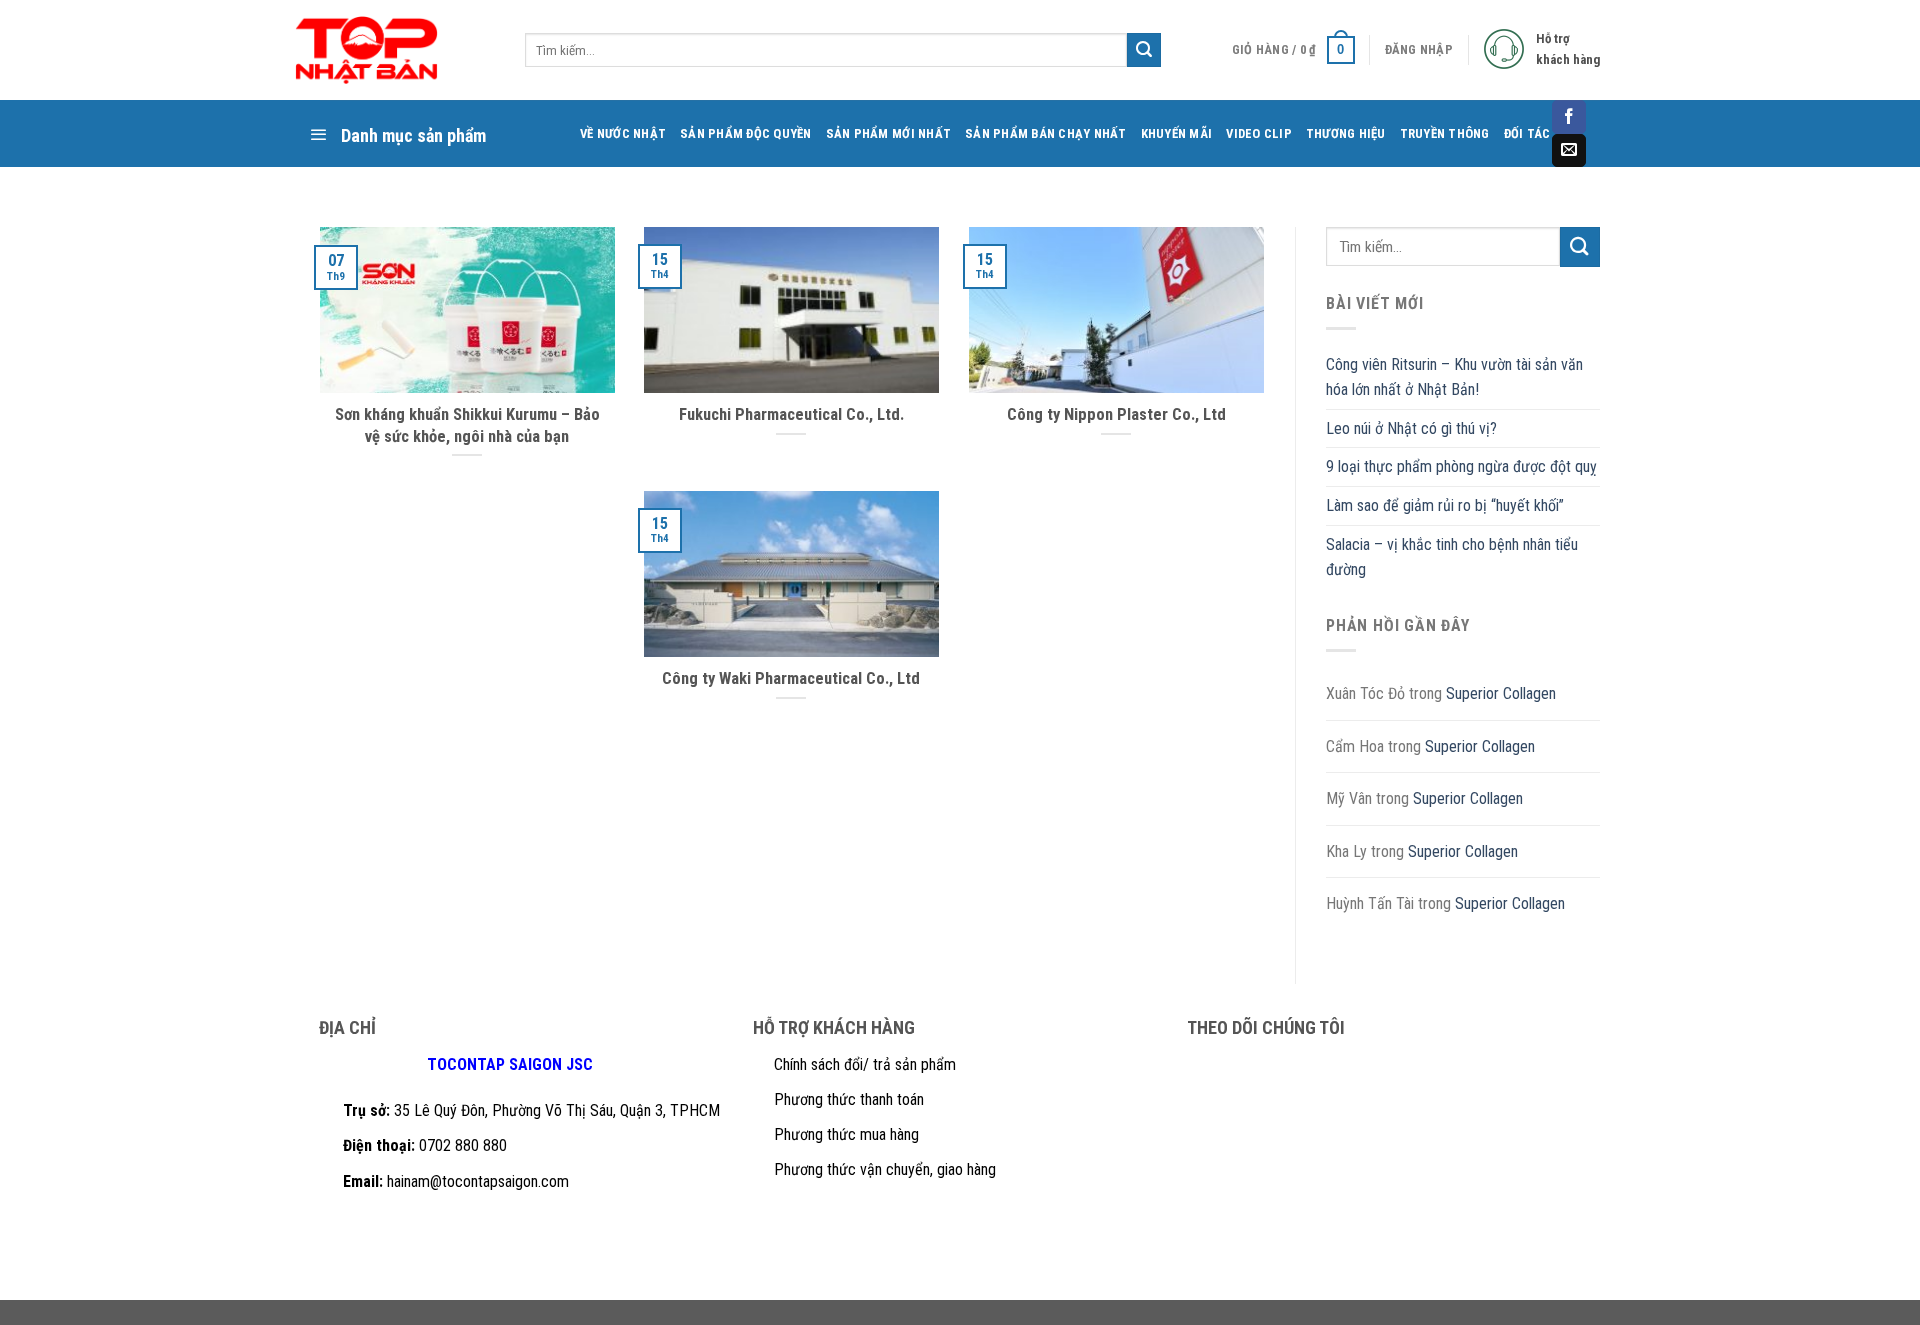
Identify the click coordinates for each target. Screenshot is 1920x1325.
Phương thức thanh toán (849, 1099)
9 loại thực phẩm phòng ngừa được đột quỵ (1461, 466)
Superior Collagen (1501, 693)
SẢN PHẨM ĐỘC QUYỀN (746, 133)
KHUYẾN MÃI (1177, 133)
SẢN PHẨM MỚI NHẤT (888, 133)
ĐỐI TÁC (1527, 133)
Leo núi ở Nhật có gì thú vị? (1411, 428)
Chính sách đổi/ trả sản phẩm (865, 1064)
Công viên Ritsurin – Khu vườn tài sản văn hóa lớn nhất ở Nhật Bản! (1454, 377)
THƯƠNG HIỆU (1346, 133)
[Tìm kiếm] (1144, 50)
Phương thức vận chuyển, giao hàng (885, 1169)
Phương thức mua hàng (846, 1134)
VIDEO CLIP (1259, 133)
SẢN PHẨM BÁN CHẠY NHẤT (1046, 133)
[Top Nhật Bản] (385, 50)
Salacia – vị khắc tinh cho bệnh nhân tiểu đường (1452, 557)
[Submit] (1580, 246)
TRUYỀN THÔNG (1445, 133)
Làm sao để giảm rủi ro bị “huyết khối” (1445, 505)
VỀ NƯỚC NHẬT (623, 133)
